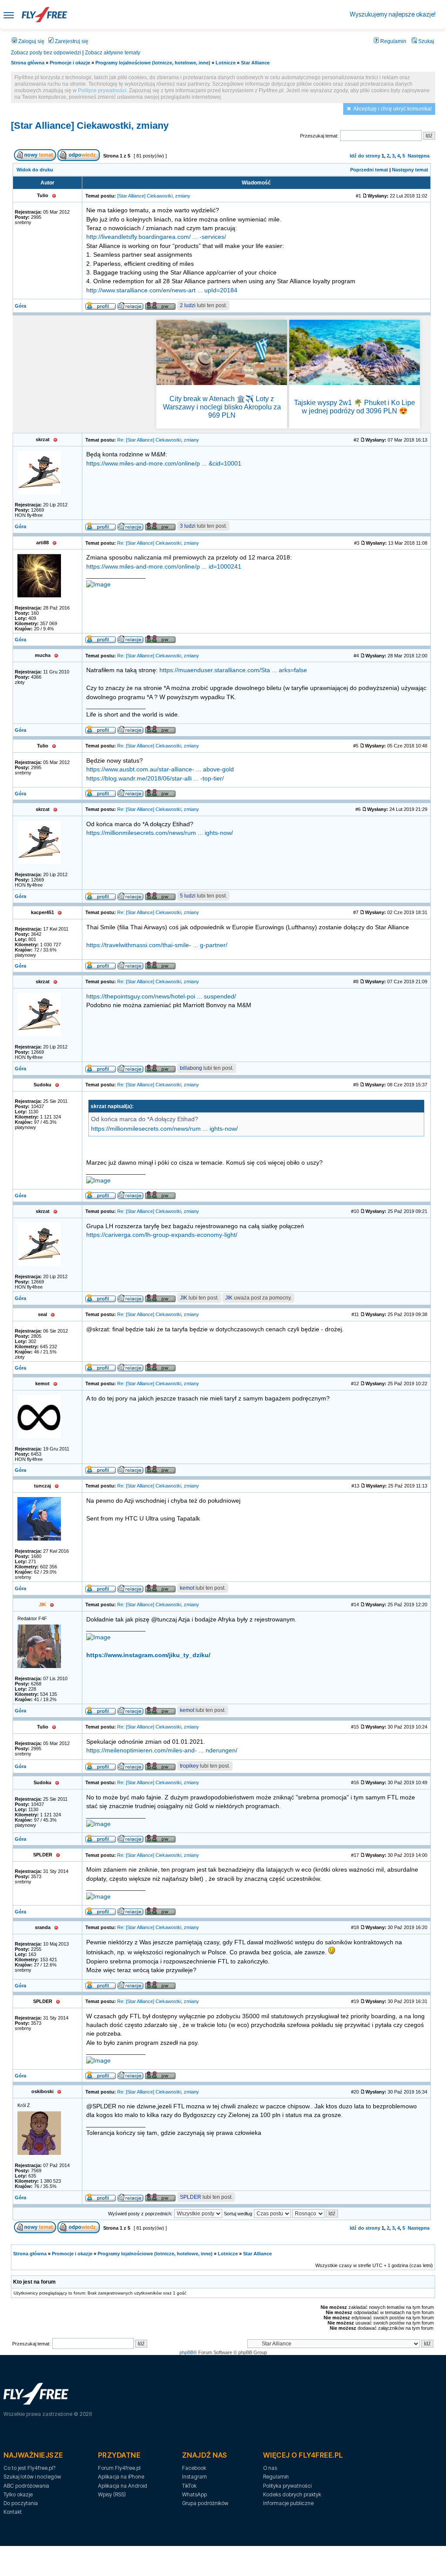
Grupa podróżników (205, 2503)
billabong (191, 1068)
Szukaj (426, 41)
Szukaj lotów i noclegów (32, 2477)
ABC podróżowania (26, 2486)
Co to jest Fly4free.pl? (29, 2468)
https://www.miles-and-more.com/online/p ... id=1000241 (164, 567)
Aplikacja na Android (123, 2486)
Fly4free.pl (44, 15)
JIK (184, 1298)
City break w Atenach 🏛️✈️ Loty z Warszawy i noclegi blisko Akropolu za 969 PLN (222, 407)
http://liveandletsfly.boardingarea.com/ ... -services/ (156, 237)
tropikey (189, 1766)
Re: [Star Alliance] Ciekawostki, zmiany (158, 440)
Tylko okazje (18, 2494)
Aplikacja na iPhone (121, 2477)
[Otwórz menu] (9, 15)
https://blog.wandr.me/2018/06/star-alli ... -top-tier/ (155, 779)
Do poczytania (21, 2503)
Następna (419, 156)
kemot (187, 1588)
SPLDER (191, 2197)
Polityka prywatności (287, 2486)
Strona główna (28, 63)
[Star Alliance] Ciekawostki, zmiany (90, 126)
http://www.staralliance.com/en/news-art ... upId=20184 (162, 290)
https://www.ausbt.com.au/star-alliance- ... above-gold (160, 769)
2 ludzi (188, 305)
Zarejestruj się (71, 41)
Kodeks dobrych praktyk (292, 2494)
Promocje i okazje (70, 63)
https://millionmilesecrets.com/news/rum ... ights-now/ (160, 833)
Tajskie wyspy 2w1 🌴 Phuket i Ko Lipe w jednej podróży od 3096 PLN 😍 (355, 407)
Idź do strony (365, 156)
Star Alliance (255, 63)
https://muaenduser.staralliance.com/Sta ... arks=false (233, 670)
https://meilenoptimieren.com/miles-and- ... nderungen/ (162, 1750)
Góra (20, 306)
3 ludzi (188, 526)
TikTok (189, 2486)
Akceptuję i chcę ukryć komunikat (392, 109)
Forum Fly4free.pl (119, 2468)
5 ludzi (188, 896)
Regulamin (393, 41)
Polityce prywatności (102, 90)
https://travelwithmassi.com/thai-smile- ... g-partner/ (157, 945)
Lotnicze (226, 63)
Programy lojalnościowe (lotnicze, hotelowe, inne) (153, 63)
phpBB (186, 2352)
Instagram (194, 2477)
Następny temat (410, 170)
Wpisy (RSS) (112, 2494)
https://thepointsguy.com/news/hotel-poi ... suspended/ (161, 997)
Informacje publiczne (288, 2503)
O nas (270, 2468)
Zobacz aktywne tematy (113, 53)
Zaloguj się (31, 41)
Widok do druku (35, 170)
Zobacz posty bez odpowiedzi (46, 53)
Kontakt (13, 2512)
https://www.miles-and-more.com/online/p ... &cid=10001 (164, 464)
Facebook (194, 2468)
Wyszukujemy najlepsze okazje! (393, 14)
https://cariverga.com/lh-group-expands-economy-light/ (162, 1235)
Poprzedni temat (369, 170)
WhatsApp (194, 2494)
